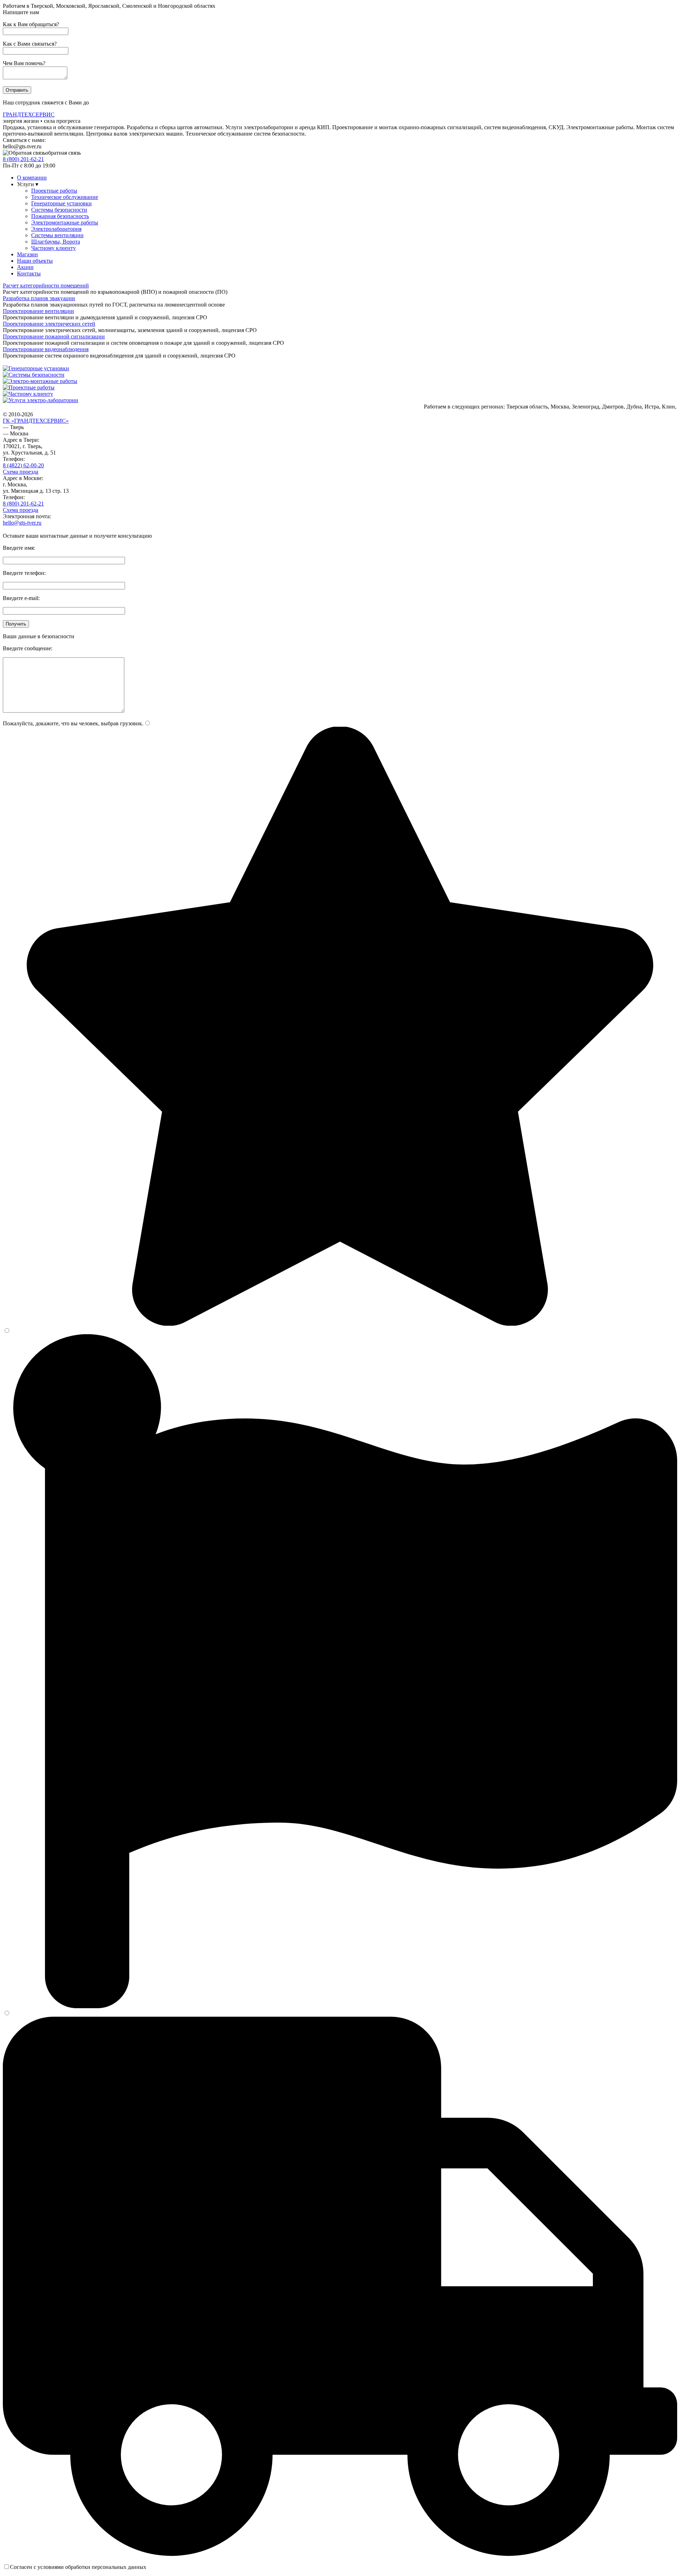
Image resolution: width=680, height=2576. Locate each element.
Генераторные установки (61, 203)
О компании (32, 178)
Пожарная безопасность (60, 216)
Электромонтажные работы (65, 222)
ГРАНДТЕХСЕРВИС (29, 115)
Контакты (29, 273)
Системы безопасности (59, 210)
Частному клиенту (53, 248)
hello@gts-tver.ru (22, 523)
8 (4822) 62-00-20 (23, 465)
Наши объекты (35, 261)
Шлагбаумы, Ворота (56, 242)
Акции (25, 267)
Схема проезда (21, 472)
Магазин (27, 254)
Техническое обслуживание (65, 197)
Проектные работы (54, 191)
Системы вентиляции (57, 235)
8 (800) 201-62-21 (23, 504)
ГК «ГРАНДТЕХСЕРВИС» (36, 421)
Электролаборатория (56, 229)
